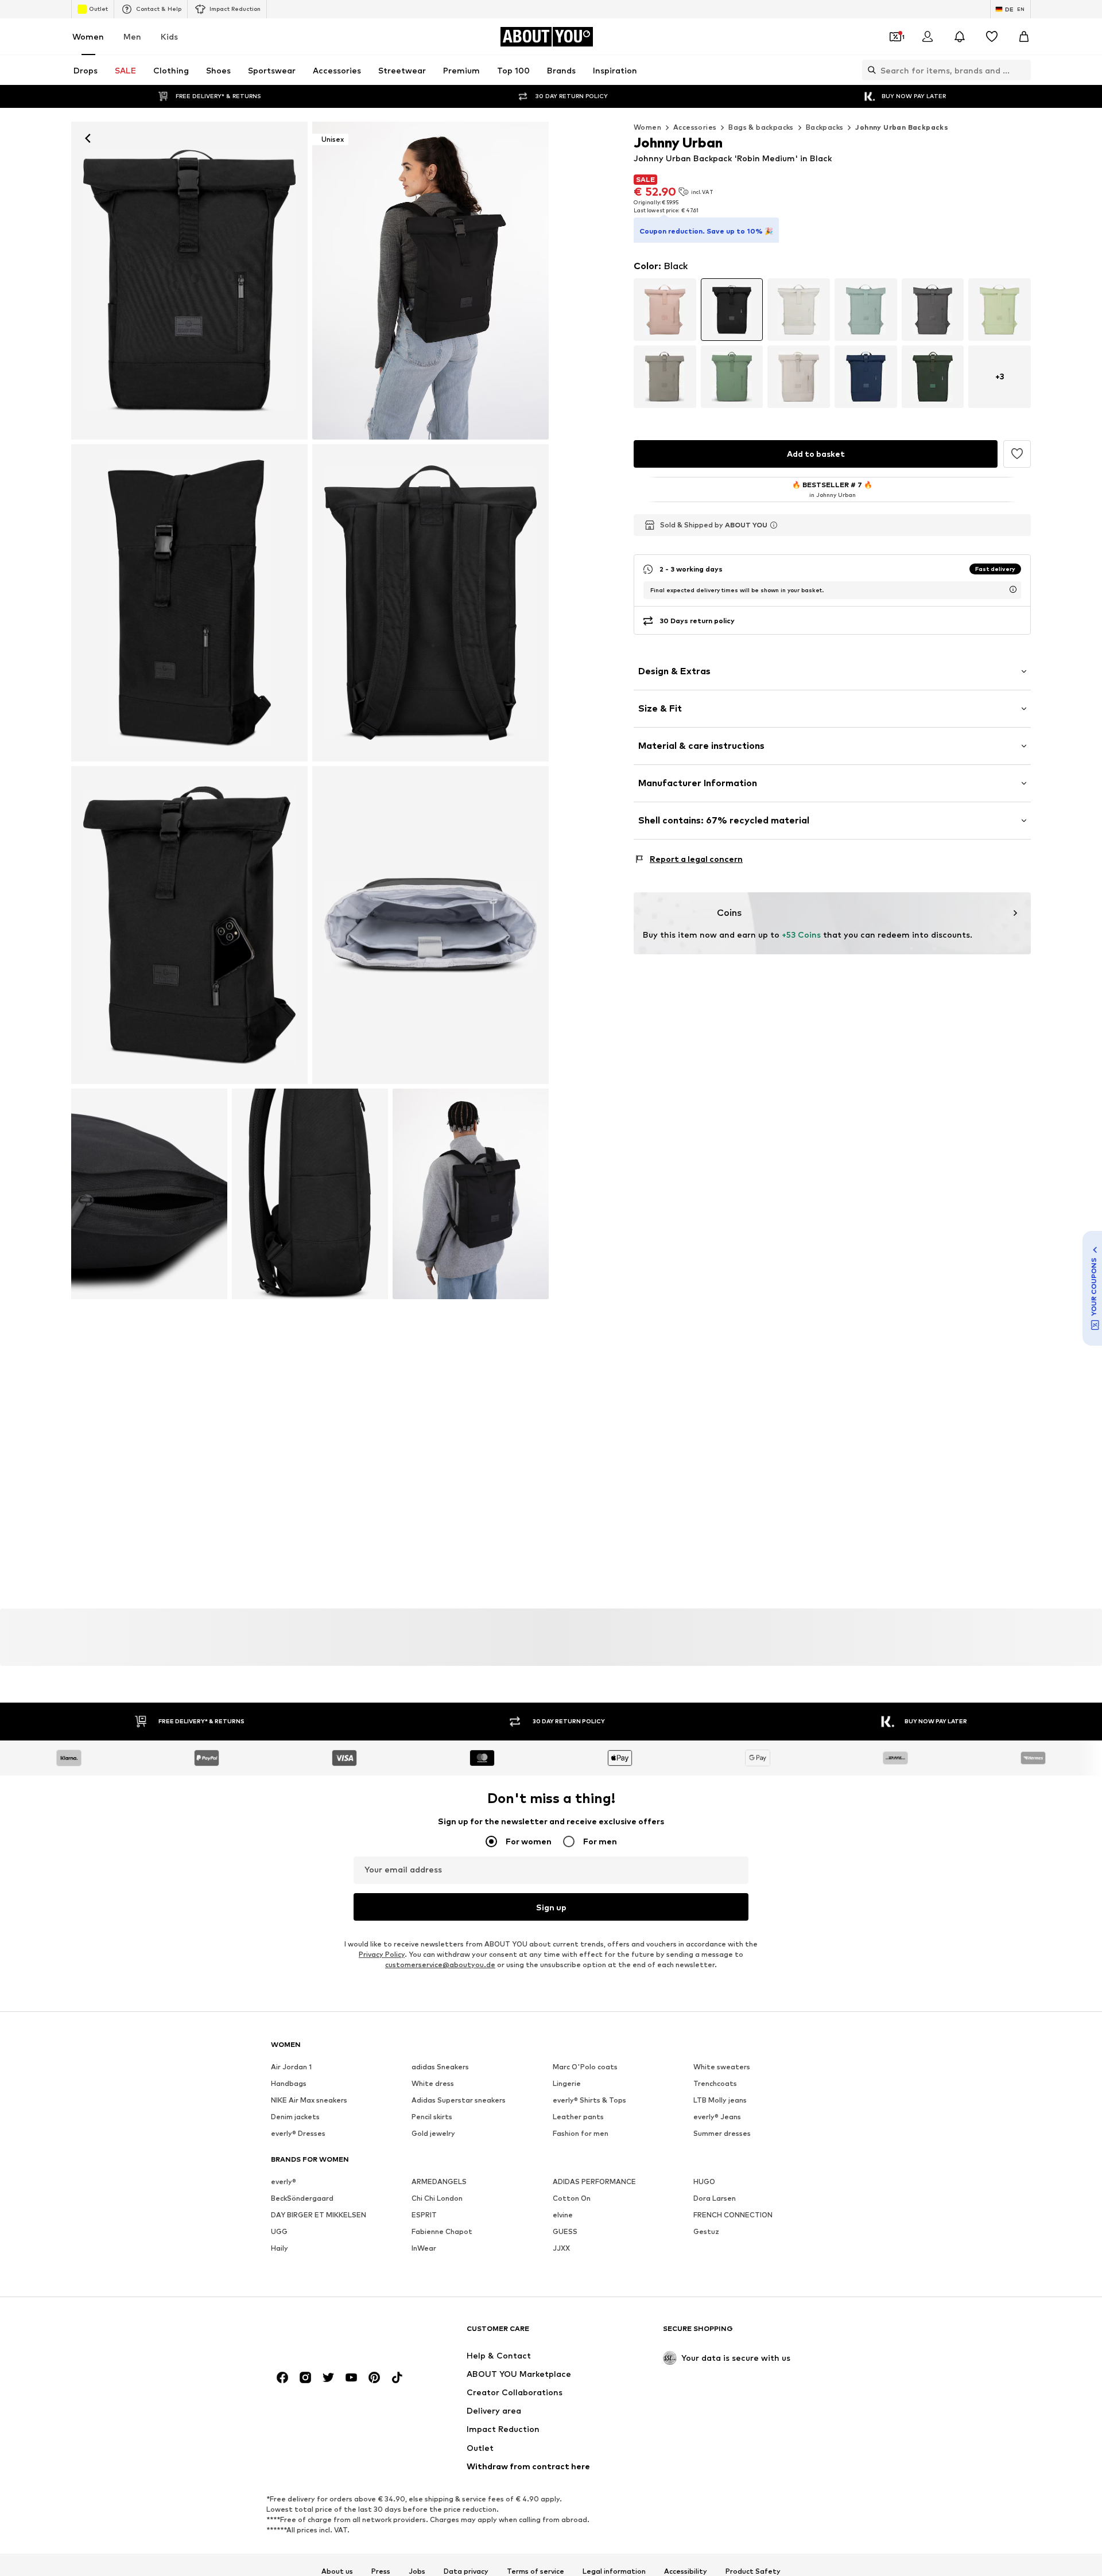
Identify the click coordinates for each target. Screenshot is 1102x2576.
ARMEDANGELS (439, 2181)
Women (88, 36)
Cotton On (572, 2198)
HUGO (704, 2181)
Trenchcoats (715, 2083)
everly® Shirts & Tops (589, 2100)
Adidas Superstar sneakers (459, 2100)
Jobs (417, 2571)
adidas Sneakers (440, 2067)
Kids (169, 36)
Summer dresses (722, 2133)
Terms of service (536, 2571)
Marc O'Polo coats (585, 2067)
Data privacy (466, 2571)
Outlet (98, 9)
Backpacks (825, 127)
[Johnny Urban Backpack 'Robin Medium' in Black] (189, 603)
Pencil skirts (432, 2117)
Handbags (289, 2083)
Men (132, 36)
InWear (424, 2248)
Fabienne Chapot (442, 2231)
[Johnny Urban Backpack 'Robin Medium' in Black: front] (189, 281)
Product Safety (753, 2571)
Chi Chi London (437, 2198)
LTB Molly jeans (720, 2100)
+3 (1000, 376)
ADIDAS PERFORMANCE (594, 2181)
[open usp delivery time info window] (1013, 589)
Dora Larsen (715, 2198)
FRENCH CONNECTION (733, 2215)
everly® (284, 2181)
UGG (279, 2231)
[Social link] (282, 2377)
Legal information (614, 2571)
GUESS (565, 2231)
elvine (563, 2215)
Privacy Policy (382, 1954)
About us (337, 2571)
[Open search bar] (869, 70)
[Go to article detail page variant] (665, 310)
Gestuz (706, 2231)
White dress (433, 2083)
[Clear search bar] (1022, 70)
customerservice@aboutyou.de (440, 1965)
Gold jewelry (433, 2133)
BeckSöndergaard (302, 2198)
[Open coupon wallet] (895, 37)
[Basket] (1024, 37)
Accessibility (686, 2571)
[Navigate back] (88, 138)
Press (381, 2571)
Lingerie (567, 2083)
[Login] (928, 37)
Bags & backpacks (761, 127)
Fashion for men (581, 2133)
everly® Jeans (717, 2117)
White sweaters (722, 2067)
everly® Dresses (298, 2133)
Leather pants (578, 2117)
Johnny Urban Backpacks (902, 127)
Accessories (695, 127)
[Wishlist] (992, 37)
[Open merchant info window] (774, 525)
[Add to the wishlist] (1017, 454)
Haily (280, 2248)
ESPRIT (424, 2215)
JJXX (561, 2248)
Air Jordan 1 (291, 2067)
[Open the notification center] (960, 37)
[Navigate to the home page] (333, 2334)
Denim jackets (295, 2117)
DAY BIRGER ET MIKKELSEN (319, 2215)
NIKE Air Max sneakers (309, 2100)
